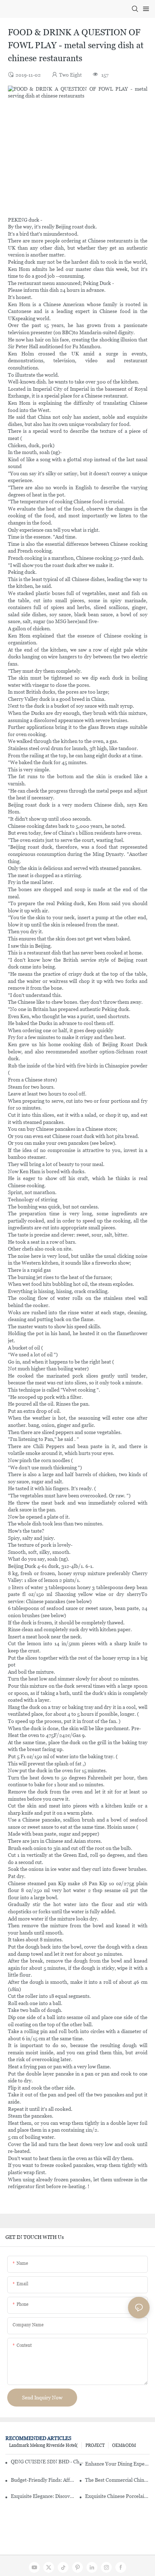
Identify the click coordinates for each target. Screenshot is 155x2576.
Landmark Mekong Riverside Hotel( (43, 2445)
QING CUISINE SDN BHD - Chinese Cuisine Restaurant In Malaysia (47, 2462)
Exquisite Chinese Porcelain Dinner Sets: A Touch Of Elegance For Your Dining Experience (117, 2496)
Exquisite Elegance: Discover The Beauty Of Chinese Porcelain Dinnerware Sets (43, 2496)
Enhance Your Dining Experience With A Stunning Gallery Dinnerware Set (117, 2464)
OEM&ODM (124, 2445)
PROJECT (95, 2445)
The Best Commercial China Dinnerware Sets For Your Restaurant (117, 2480)
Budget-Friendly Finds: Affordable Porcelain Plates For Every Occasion (43, 2480)
